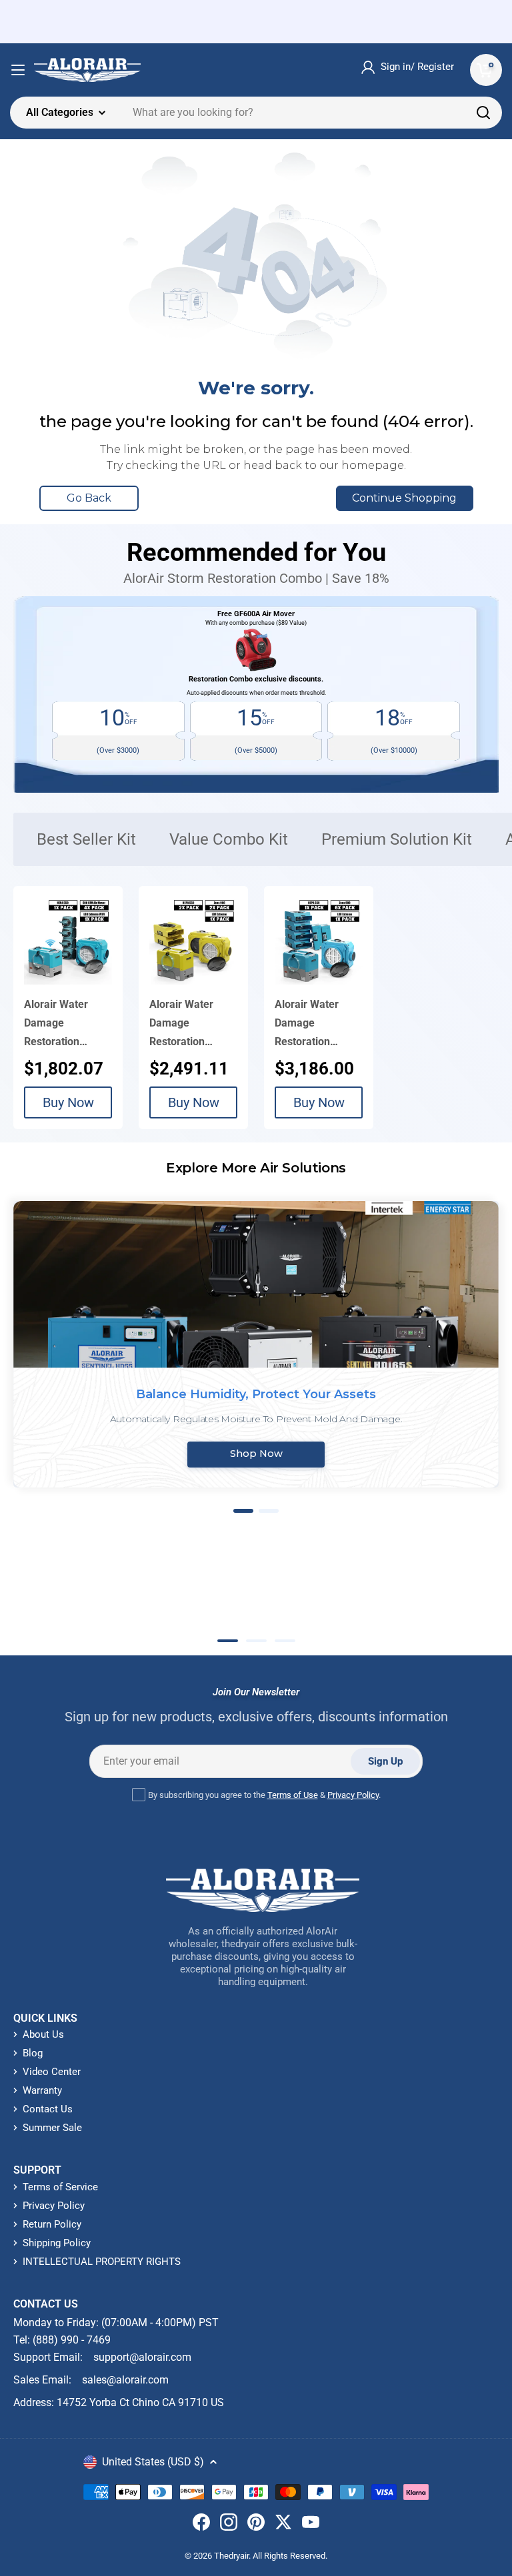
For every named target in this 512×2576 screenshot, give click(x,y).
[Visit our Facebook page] (201, 2525)
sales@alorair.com (125, 2380)
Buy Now (68, 1102)
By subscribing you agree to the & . (264, 1795)
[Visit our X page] (283, 2525)
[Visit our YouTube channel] (311, 2525)
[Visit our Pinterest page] (256, 2525)
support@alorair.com (142, 2357)
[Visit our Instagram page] (229, 2525)
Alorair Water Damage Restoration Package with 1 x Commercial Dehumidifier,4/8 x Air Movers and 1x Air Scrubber (68, 1025)
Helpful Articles (108, 1593)
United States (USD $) (153, 2462)
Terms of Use (293, 1795)
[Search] (483, 113)
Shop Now (256, 1454)
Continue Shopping (404, 498)
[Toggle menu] (18, 70)
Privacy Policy (353, 1795)
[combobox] (256, 113)
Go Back (89, 498)
